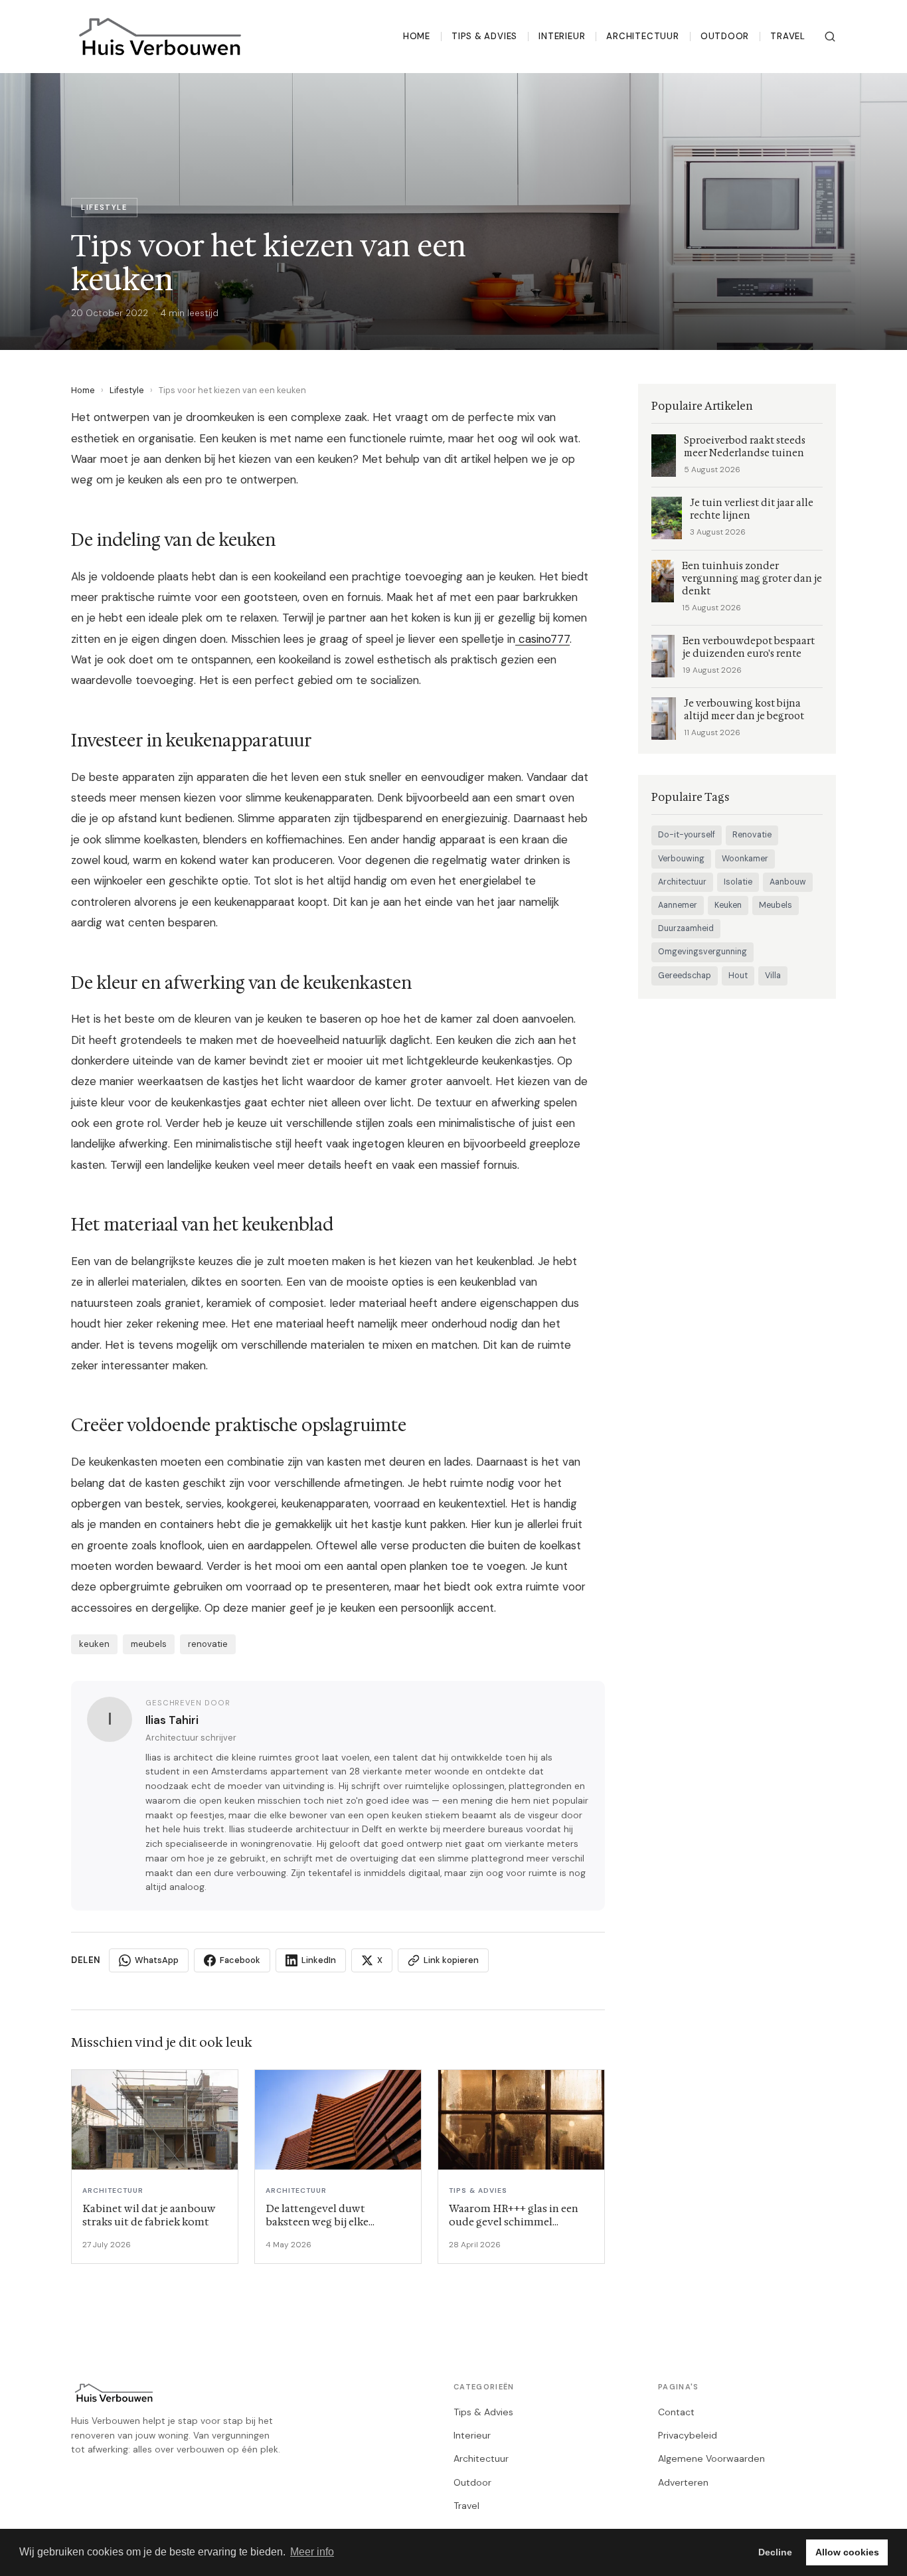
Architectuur (642, 36)
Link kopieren (451, 1960)
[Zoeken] (830, 37)
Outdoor (725, 36)
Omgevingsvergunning (702, 952)
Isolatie (738, 882)
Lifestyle (127, 390)
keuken (94, 1644)
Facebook (240, 1960)
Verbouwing (681, 859)
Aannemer (678, 905)
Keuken (728, 905)
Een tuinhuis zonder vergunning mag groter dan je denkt (752, 579)
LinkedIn (319, 1960)
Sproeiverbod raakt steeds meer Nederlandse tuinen (745, 447)
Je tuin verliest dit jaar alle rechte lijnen (752, 509)
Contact (676, 2412)
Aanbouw (788, 882)
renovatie (208, 1644)
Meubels (776, 905)
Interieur (562, 36)
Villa (773, 976)
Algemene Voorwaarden (711, 2458)
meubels (149, 1644)
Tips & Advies (484, 36)
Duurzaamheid (686, 928)
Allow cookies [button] (847, 2552)
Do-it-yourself (687, 835)
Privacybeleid (688, 2435)
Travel (788, 36)
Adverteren (683, 2482)
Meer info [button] (312, 2552)
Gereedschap (685, 976)
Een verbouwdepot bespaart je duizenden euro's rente (749, 647)
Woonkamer (745, 859)
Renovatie (752, 835)
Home (417, 36)
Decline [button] (775, 2552)
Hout (738, 976)
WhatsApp (157, 1960)
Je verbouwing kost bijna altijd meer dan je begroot (744, 710)
